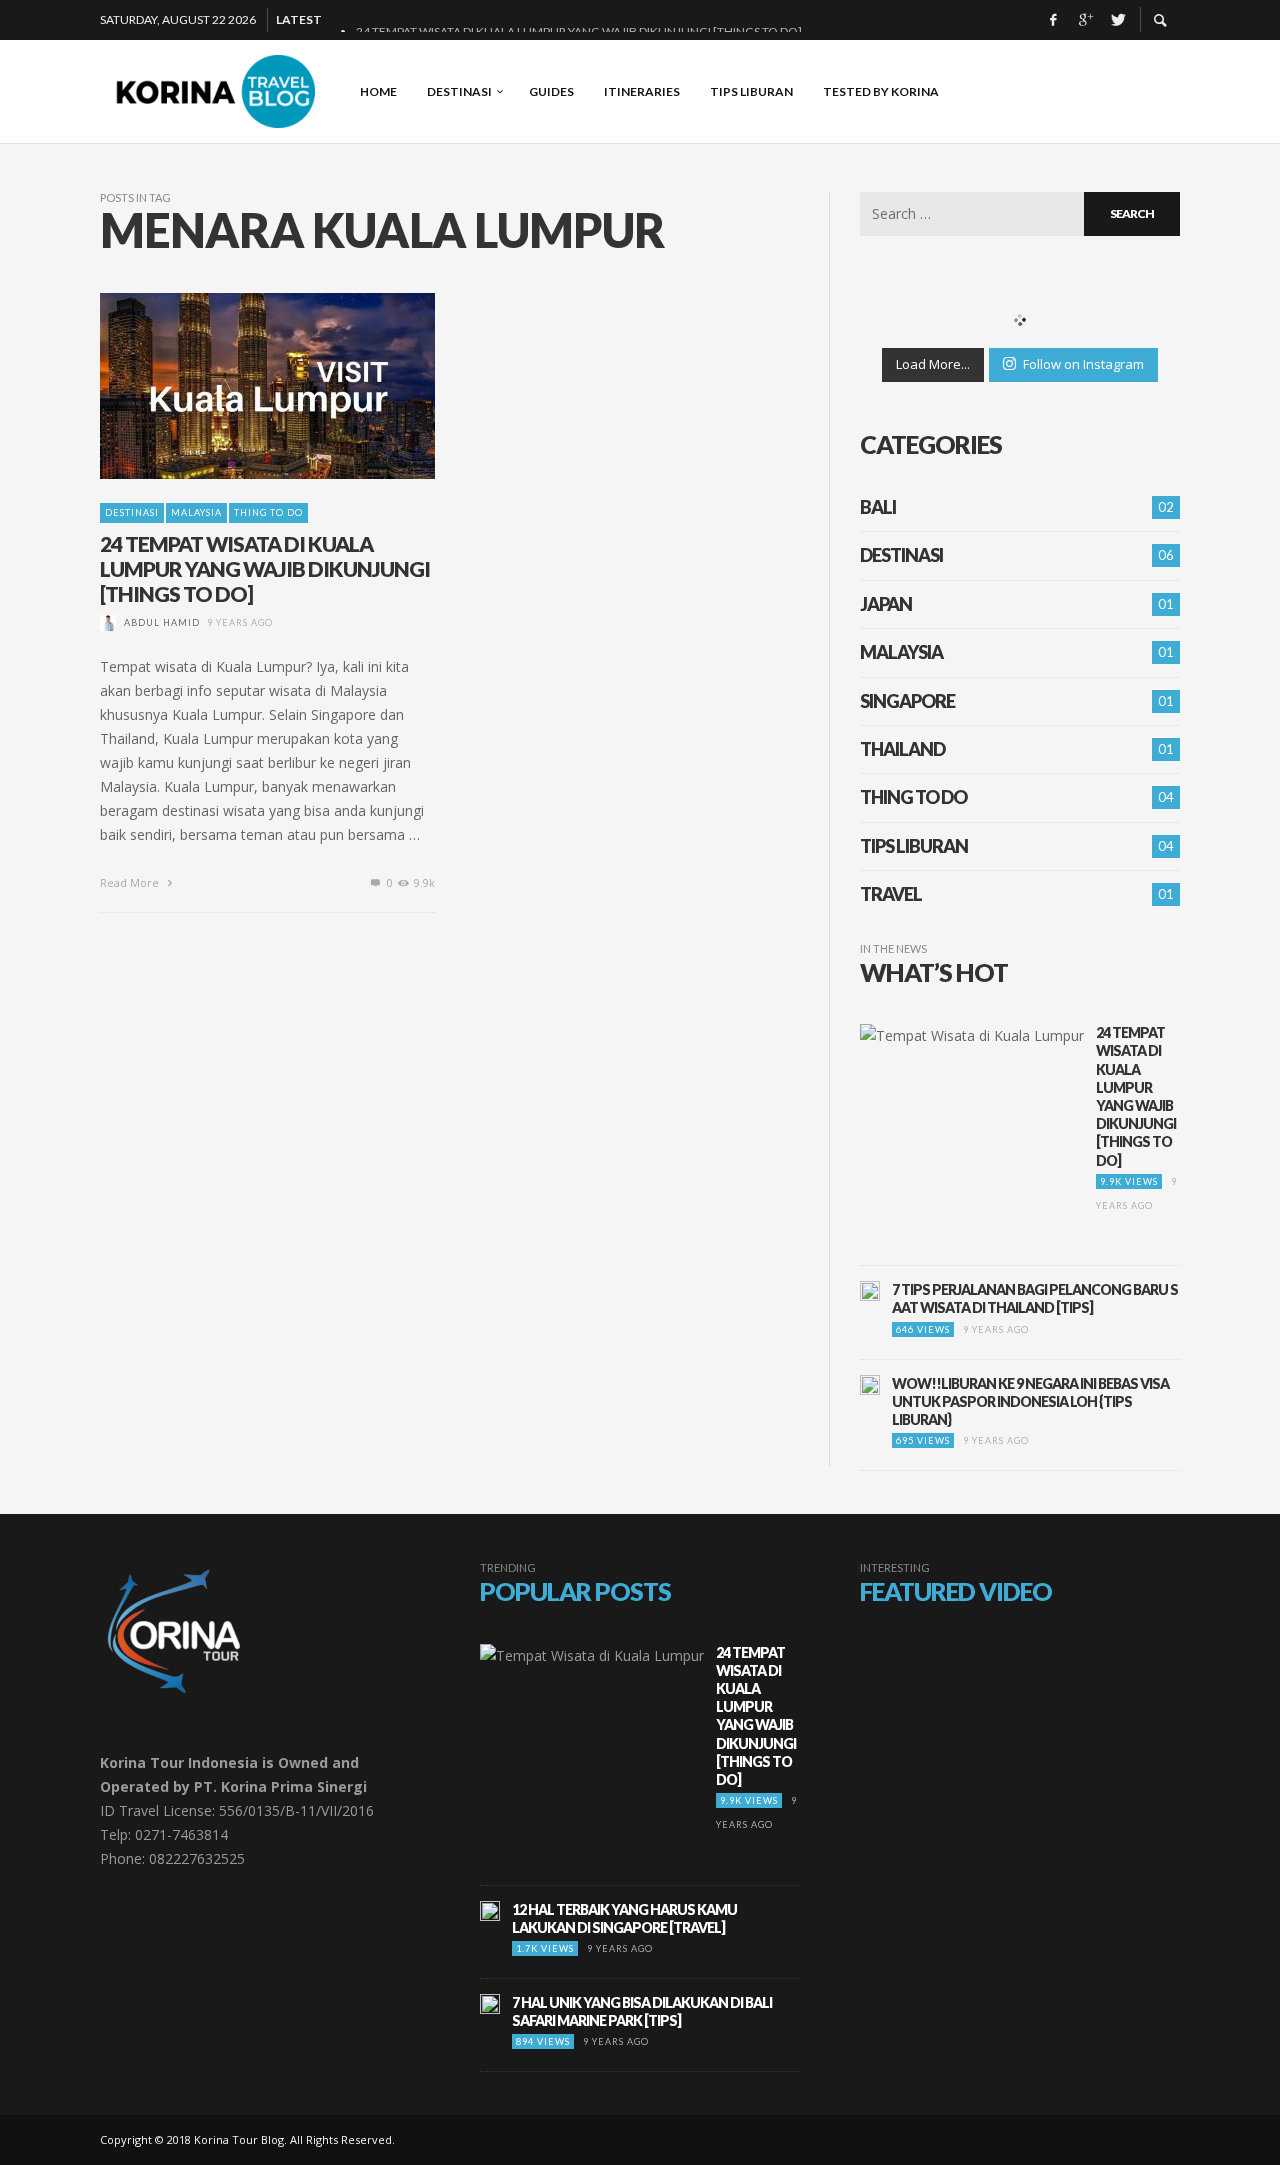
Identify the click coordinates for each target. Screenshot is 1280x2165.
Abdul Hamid (162, 622)
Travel (891, 894)
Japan (886, 604)
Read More (131, 882)
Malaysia (196, 512)
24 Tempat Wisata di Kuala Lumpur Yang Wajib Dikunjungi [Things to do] (265, 568)
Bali (878, 507)
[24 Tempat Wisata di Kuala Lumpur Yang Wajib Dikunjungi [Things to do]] (236, 386)
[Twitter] (1117, 20)
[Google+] (1085, 20)
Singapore (907, 701)
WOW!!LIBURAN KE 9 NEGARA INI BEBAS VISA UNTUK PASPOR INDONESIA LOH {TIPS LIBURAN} (1030, 1401)
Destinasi (132, 512)
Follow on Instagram (1083, 364)
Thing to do (268, 512)
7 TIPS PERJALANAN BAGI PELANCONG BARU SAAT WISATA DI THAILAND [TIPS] (1035, 1298)
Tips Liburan (914, 846)
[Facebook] (1053, 20)
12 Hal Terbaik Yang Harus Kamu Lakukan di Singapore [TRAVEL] (624, 1918)
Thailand (902, 749)
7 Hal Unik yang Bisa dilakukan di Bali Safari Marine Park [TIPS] (642, 2011)
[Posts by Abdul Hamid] (108, 622)
